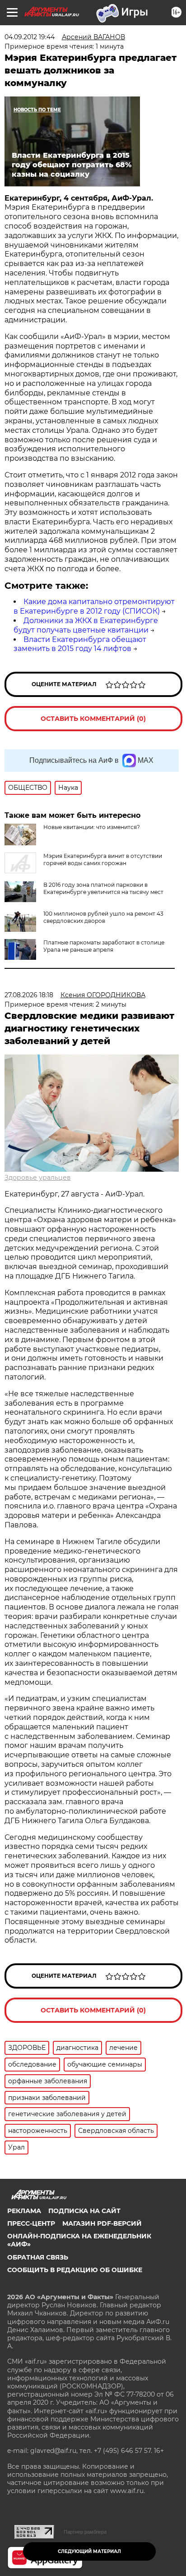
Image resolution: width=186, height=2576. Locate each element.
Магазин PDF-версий (102, 2223)
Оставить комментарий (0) (93, 719)
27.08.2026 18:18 (29, 995)
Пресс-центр (31, 2223)
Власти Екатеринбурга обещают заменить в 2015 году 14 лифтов (80, 644)
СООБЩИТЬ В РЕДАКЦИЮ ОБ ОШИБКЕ (75, 2270)
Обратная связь (38, 2257)
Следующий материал (89, 2551)
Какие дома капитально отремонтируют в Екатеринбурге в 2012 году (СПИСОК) (94, 606)
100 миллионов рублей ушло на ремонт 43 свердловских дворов (103, 917)
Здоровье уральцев (38, 1178)
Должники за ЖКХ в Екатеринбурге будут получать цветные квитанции (86, 625)
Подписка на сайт (84, 2211)
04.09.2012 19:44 (30, 37)
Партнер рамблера (85, 2532)
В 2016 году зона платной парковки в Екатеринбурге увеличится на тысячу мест (103, 888)
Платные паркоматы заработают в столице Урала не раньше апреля (104, 946)
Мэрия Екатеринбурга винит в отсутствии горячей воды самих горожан (103, 859)
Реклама (24, 2211)
